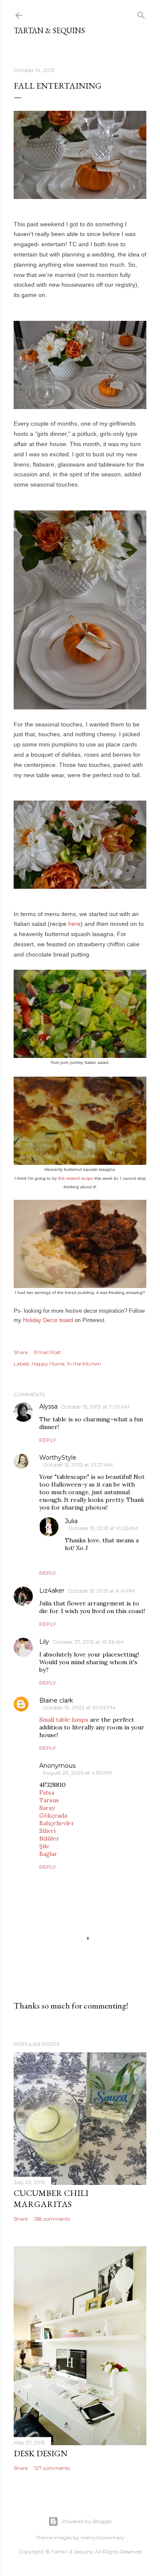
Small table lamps (64, 1720)
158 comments (52, 2219)
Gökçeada (53, 1815)
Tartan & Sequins (49, 30)
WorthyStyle (58, 1458)
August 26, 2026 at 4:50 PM (77, 1773)
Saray (47, 1808)
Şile (44, 1846)
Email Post (48, 1352)
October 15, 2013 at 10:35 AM (103, 1528)
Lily (44, 1642)
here (74, 924)
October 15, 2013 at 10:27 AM (78, 1465)
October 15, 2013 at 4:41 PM (101, 1591)
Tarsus (49, 1800)
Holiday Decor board (48, 1320)
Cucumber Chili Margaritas (51, 2199)
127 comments (52, 2468)
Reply (48, 1440)
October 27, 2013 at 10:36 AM (88, 1642)
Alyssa (48, 1406)
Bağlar (48, 1854)
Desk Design (41, 2453)
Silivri (47, 1831)
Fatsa (47, 1792)
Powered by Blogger (87, 2521)
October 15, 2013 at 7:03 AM (95, 1407)
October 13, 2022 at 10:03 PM (79, 1707)
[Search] (141, 13)
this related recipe (76, 1178)
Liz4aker (52, 1591)
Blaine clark (56, 1700)
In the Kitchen (84, 1364)
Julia (71, 1521)
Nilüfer (49, 1838)
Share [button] (21, 1352)
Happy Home (48, 1364)
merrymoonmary (103, 2537)
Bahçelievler (57, 1823)
